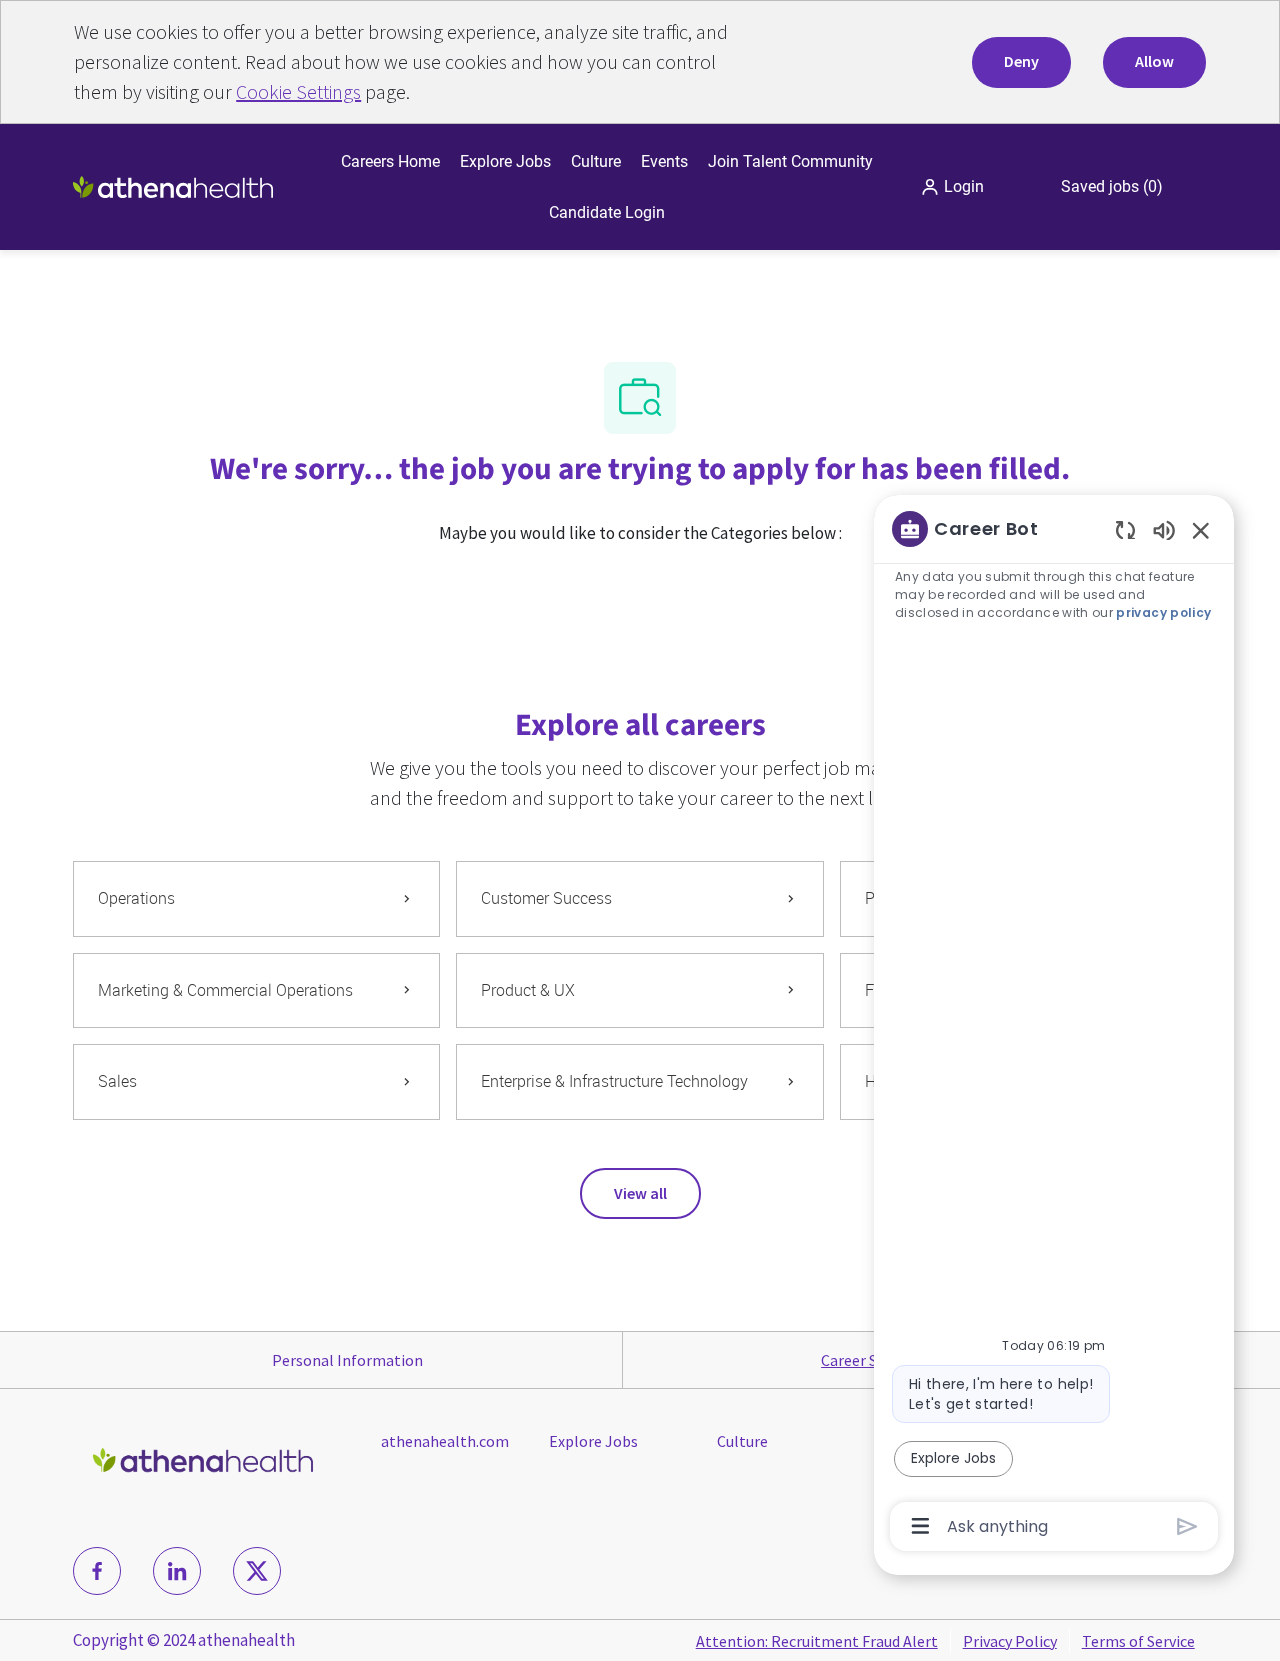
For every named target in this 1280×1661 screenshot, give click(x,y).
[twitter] (257, 1571)
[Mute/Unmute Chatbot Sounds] (1164, 529)
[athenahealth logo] (173, 185)
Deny (1021, 61)
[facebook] (97, 1571)
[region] (1054, 1026)
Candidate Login (607, 212)
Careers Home (390, 161)
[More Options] (920, 1526)
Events (664, 161)
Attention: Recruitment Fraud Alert (817, 1641)
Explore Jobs (505, 161)
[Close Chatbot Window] (1201, 530)
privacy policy (1163, 612)
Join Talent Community (790, 161)
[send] (1187, 1526)
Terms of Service (1138, 1641)
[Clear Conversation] (1125, 529)
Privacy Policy (1010, 1641)
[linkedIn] (177, 1571)
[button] (952, 187)
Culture (596, 161)
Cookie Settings (298, 91)
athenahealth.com (445, 1441)
